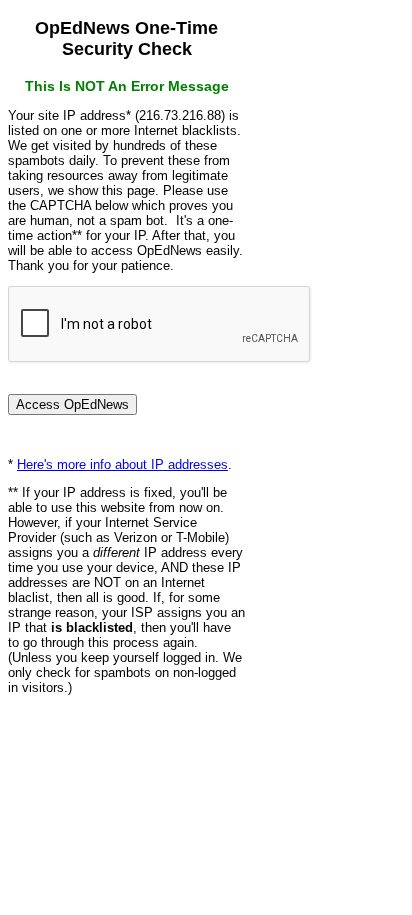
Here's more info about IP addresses (122, 464)
